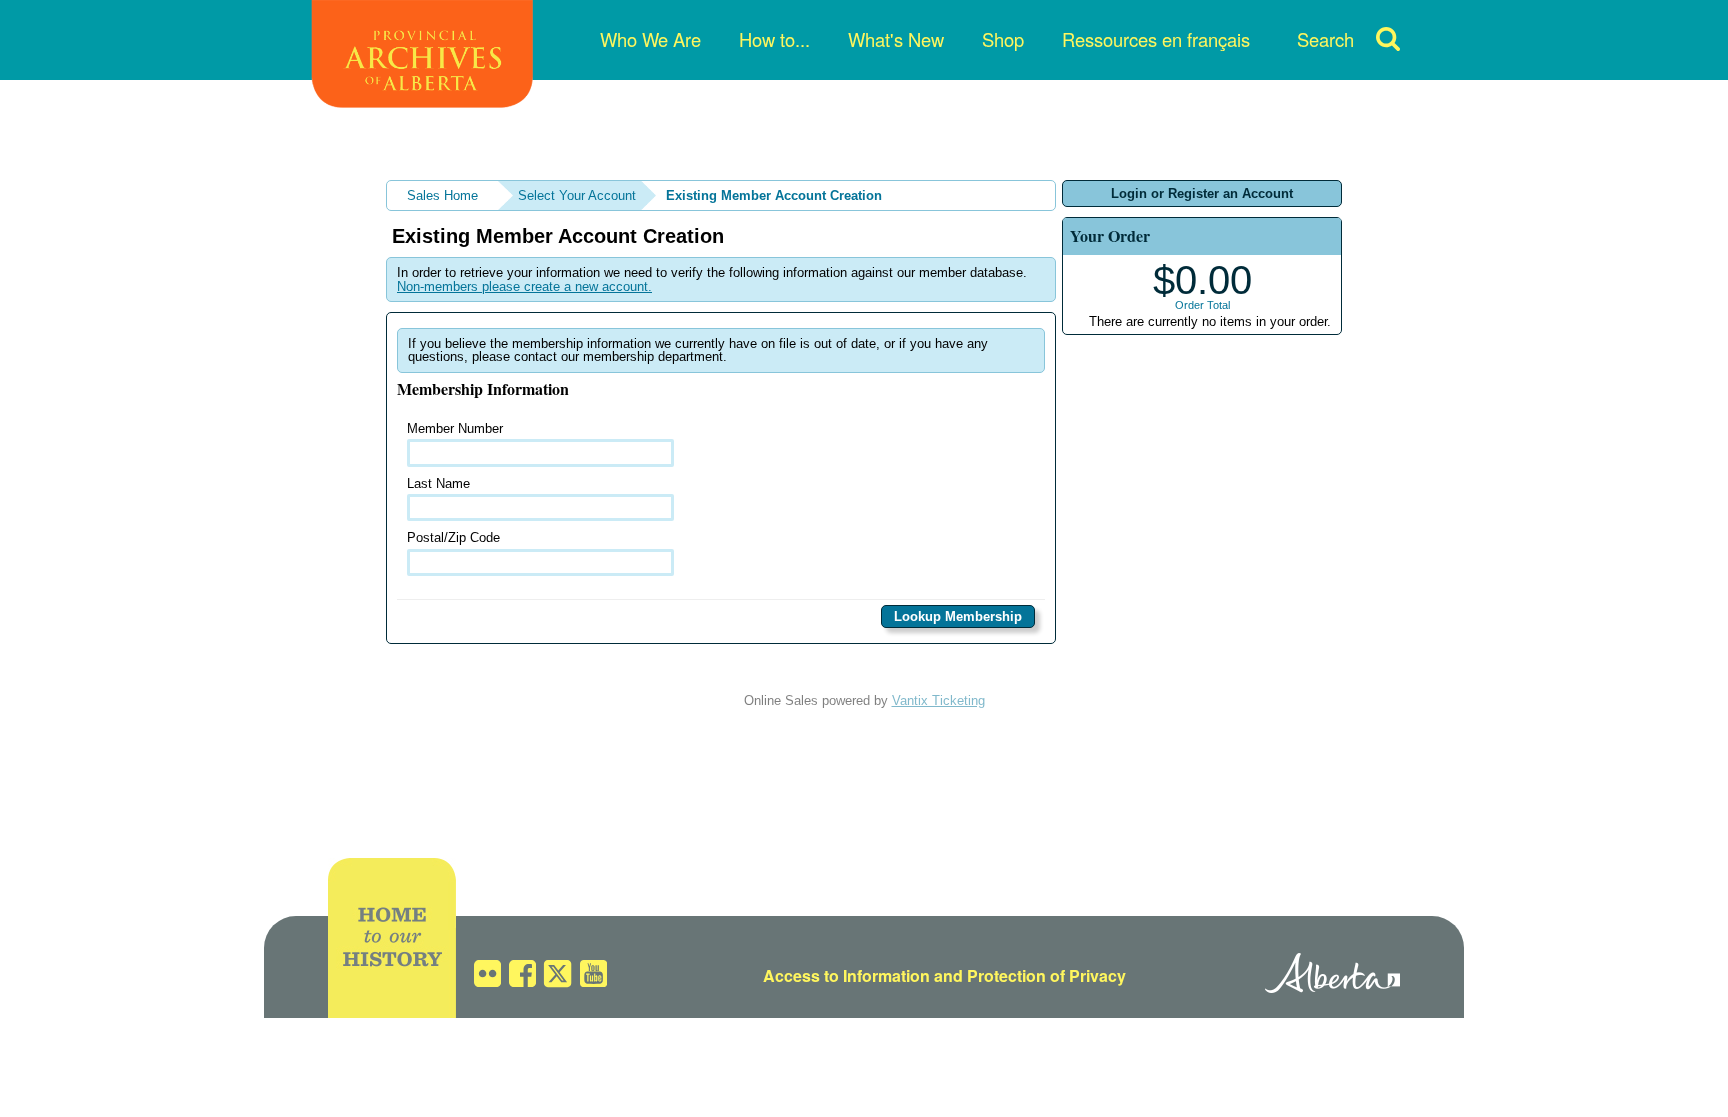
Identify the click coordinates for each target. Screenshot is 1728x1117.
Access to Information (846, 975)
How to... (774, 39)
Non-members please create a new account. (524, 286)
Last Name (438, 483)
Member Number (455, 428)
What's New (896, 39)
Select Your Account (577, 195)
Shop (1003, 39)
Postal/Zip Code (453, 537)
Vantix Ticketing (938, 700)
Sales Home (442, 195)
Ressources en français (1156, 39)
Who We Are (650, 39)
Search (1325, 39)
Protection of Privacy (1046, 975)
